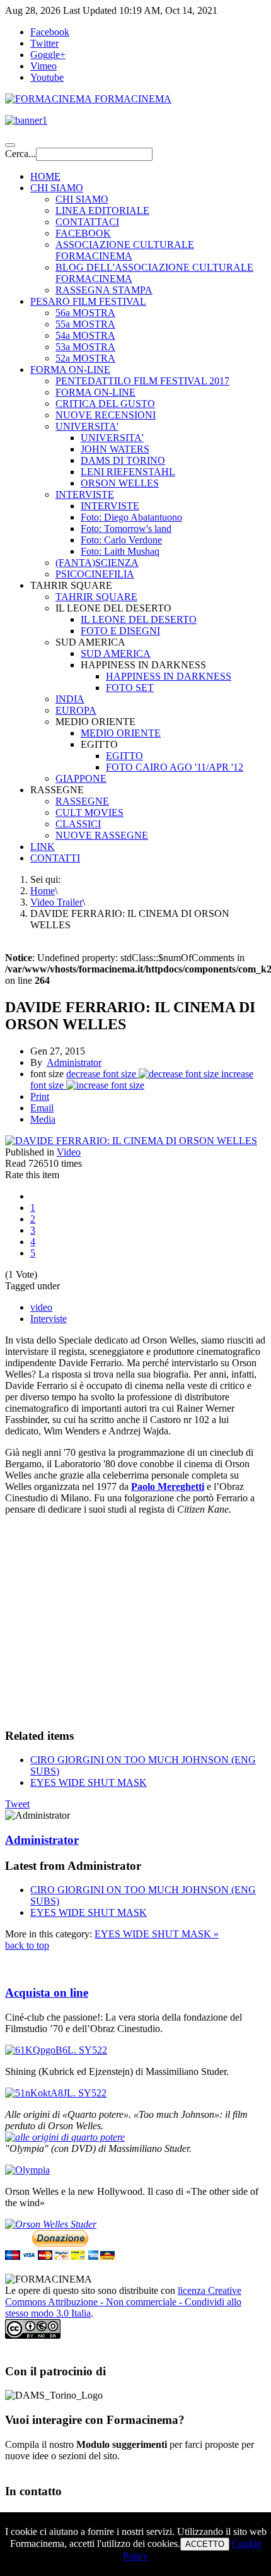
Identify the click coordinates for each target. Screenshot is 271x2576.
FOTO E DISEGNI (120, 631)
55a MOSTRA (85, 324)
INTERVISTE (85, 494)
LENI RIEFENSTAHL (128, 472)
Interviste (49, 1319)
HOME (45, 176)
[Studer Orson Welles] (51, 2224)
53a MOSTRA (85, 347)
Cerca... (20, 154)
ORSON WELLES (120, 483)
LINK (43, 847)
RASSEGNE (82, 801)
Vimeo (43, 66)
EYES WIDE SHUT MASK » (157, 1934)
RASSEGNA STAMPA (104, 290)
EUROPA (76, 710)
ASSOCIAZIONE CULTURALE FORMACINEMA (125, 250)
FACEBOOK (83, 233)
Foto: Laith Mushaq (120, 551)
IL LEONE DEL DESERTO (139, 619)
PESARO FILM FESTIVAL (88, 301)
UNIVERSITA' (87, 426)
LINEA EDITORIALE (102, 210)
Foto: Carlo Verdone (121, 540)
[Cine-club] (56, 2050)
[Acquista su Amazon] (65, 2137)
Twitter (44, 43)
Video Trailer (56, 902)
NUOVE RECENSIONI (106, 415)
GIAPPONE (81, 778)
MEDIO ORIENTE (121, 733)
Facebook (50, 32)
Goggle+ (48, 55)
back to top (27, 1945)
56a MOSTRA (85, 313)
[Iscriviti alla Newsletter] (135, 121)
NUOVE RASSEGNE (102, 835)
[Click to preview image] (131, 1141)
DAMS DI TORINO (123, 460)
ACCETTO (205, 2544)
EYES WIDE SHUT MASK (89, 1782)
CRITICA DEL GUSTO (105, 404)
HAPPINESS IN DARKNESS (169, 676)
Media (43, 1119)
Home (43, 891)
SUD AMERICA (116, 653)
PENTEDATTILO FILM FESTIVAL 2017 (142, 381)
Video (69, 1152)
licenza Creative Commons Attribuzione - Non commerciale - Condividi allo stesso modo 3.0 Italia (123, 2302)
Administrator (74, 1062)
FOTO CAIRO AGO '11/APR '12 (175, 767)
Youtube (47, 77)
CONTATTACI (87, 222)
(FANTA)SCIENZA (97, 563)
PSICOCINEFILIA (95, 574)
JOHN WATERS (115, 449)
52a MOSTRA (85, 358)
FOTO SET (130, 688)
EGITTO (124, 756)
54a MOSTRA (85, 335)
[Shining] (56, 2093)
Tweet (17, 1804)
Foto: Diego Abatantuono (131, 517)
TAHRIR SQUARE (96, 597)
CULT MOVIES (89, 812)
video (41, 1307)
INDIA (70, 699)
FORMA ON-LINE (70, 369)
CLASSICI (78, 824)
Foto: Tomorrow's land (126, 529)
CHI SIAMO (57, 188)
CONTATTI (55, 858)
